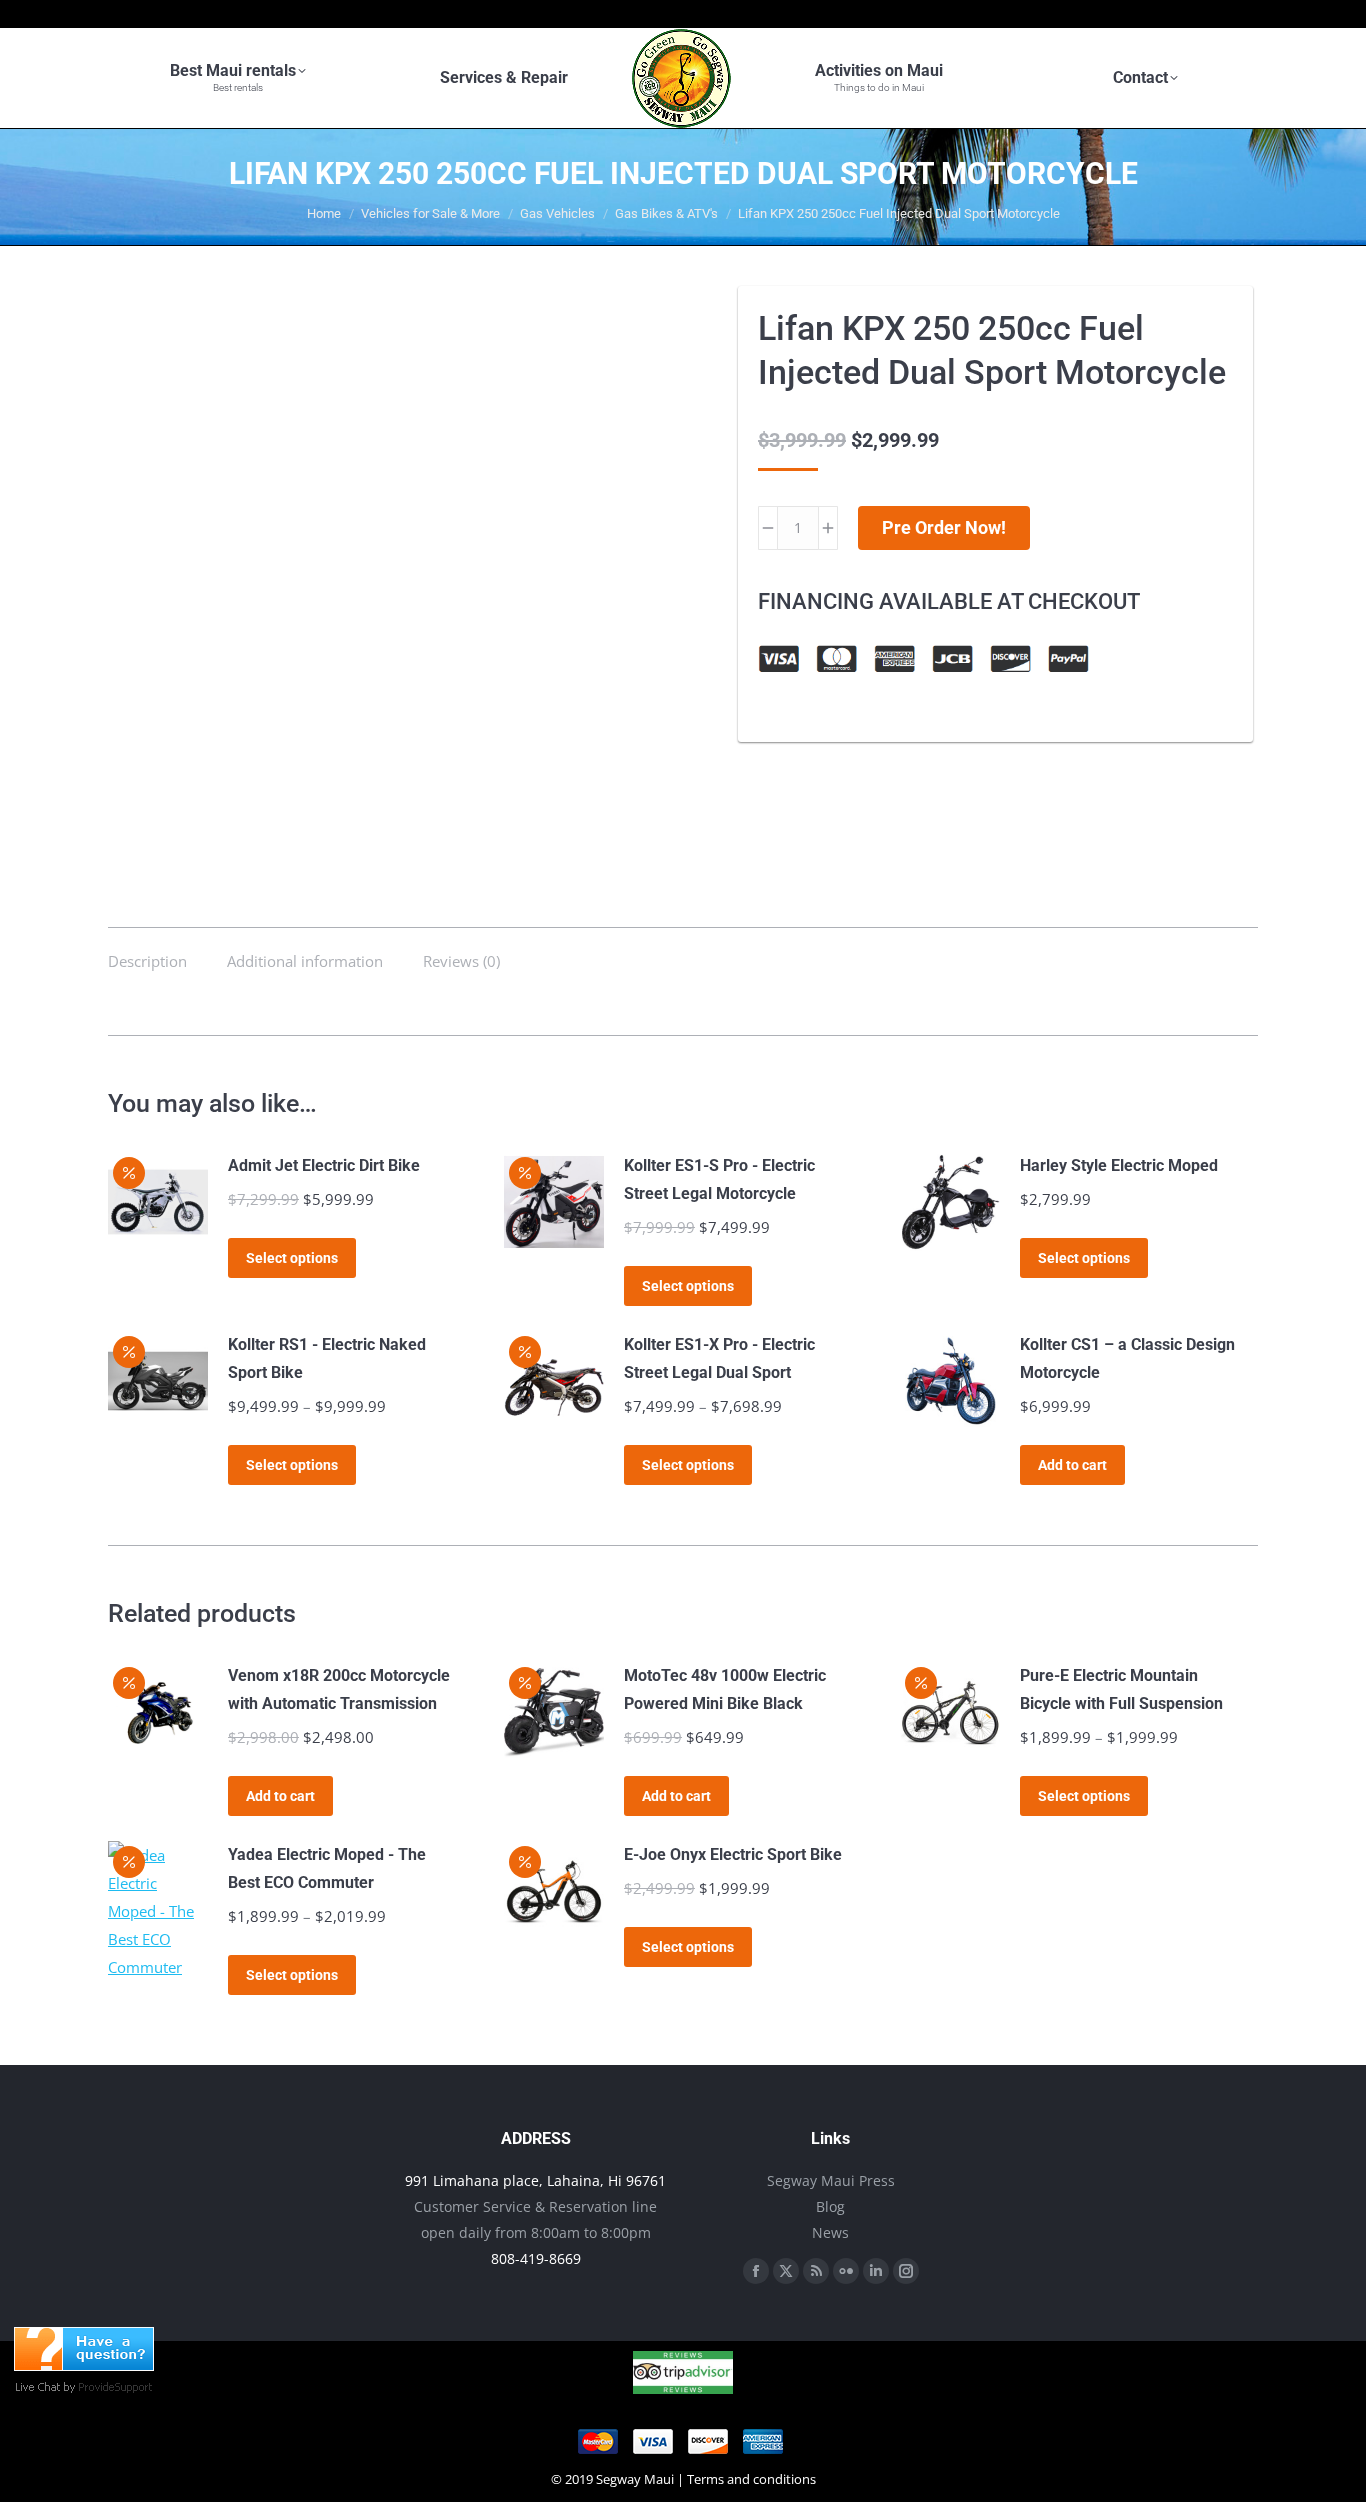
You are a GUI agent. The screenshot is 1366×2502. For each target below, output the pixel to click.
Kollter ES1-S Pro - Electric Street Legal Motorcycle (719, 1179)
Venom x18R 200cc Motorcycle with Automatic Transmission (339, 1689)
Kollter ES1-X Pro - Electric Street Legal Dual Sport (719, 1358)
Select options (292, 1258)
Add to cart (1072, 1465)
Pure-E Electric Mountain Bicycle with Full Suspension (1121, 1689)
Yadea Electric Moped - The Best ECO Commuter (327, 1868)
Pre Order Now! (944, 527)
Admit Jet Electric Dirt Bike (324, 1165)
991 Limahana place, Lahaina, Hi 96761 (535, 2180)
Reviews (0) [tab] (461, 961)
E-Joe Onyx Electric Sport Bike (733, 1854)
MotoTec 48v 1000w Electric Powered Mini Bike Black (725, 1689)
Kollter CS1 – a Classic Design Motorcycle (1127, 1358)
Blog (830, 2206)
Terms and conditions (751, 2479)
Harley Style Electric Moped (1119, 1165)
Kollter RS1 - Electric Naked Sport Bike (327, 1358)
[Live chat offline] (84, 2365)
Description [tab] (147, 961)
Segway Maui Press (831, 2180)
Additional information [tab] (305, 961)
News (830, 2232)
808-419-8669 (536, 2258)
